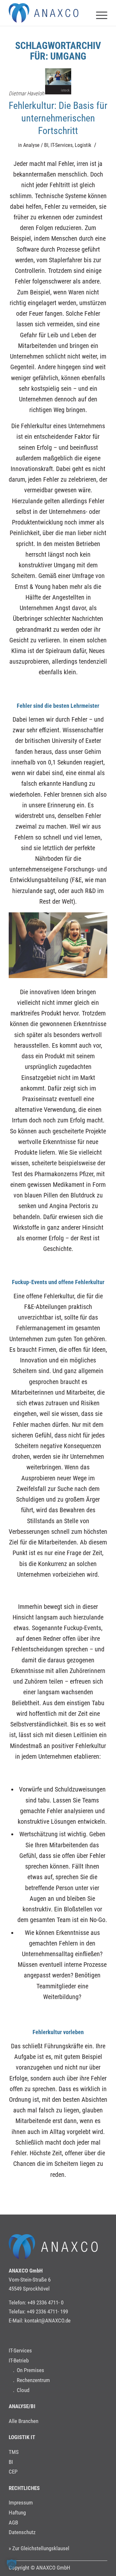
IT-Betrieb (19, 2360)
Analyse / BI (36, 145)
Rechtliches (24, 2488)
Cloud (23, 2390)
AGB (13, 2523)
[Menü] (98, 13)
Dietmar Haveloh (26, 93)
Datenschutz (22, 2532)
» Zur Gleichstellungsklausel (39, 2548)
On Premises (30, 2370)
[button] (12, 2564)
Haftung (17, 2513)
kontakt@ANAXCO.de (48, 2321)
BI (11, 2462)
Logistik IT (22, 2437)
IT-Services (62, 145)
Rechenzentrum (33, 2380)
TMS (14, 2452)
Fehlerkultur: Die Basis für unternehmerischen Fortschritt (58, 118)
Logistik (83, 145)
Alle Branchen (24, 2421)
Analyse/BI (22, 2406)
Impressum (21, 2503)
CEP (13, 2472)
